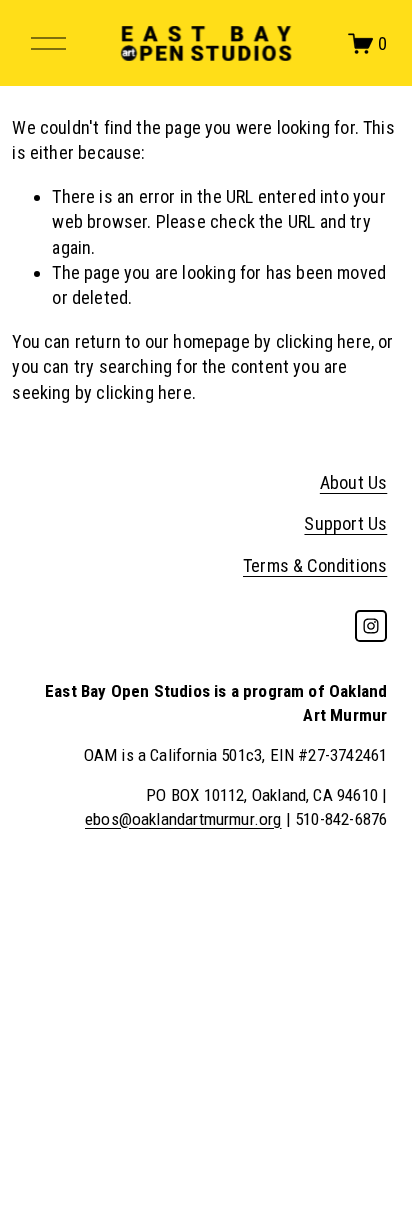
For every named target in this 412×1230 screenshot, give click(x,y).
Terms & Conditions (315, 565)
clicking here (323, 341)
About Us (353, 482)
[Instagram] (371, 626)
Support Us (345, 523)
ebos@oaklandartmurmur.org (183, 819)
